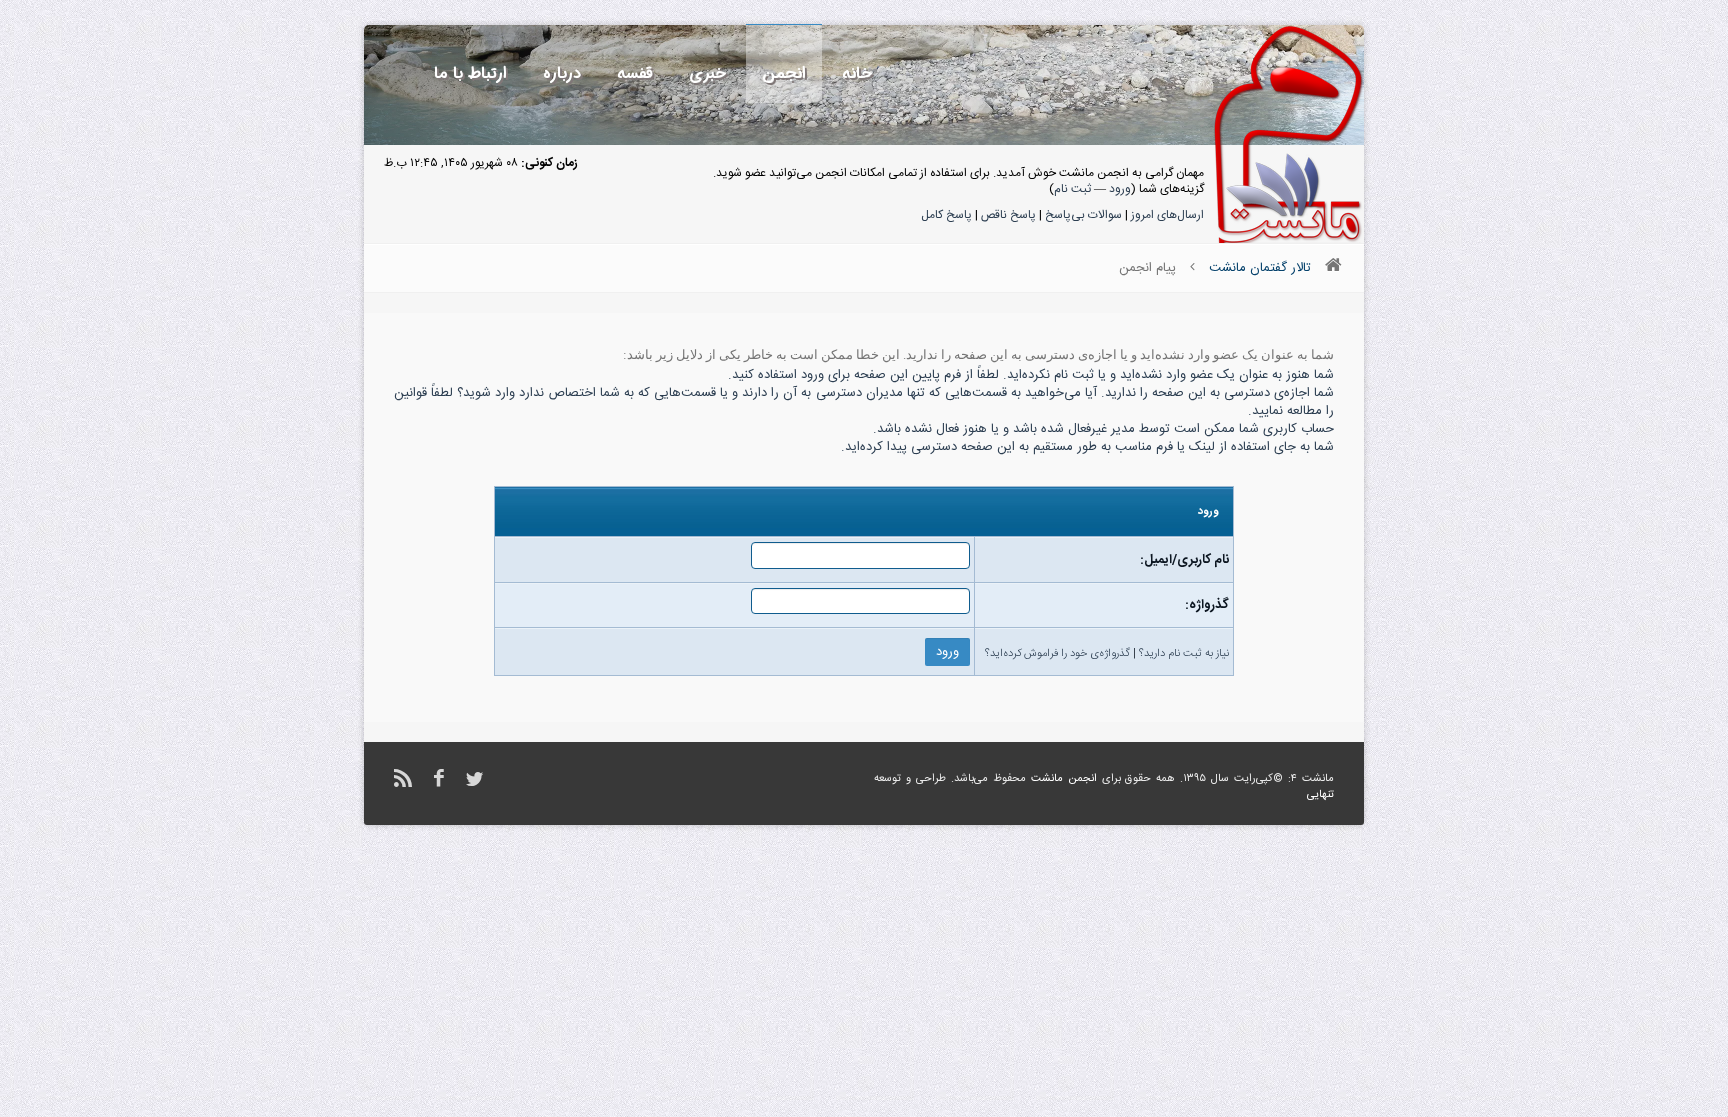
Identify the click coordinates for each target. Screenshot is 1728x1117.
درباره (562, 73)
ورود (1120, 189)
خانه (857, 73)
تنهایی (1320, 795)
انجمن (784, 73)
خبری (707, 73)
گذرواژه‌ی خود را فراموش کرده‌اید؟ (1057, 654)
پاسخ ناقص (1008, 215)
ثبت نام (1072, 189)
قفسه (635, 73)
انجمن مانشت (1064, 779)
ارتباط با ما (470, 73)
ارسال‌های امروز (1167, 215)
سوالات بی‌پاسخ (1083, 215)
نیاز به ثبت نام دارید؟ (1184, 654)
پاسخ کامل (946, 215)
